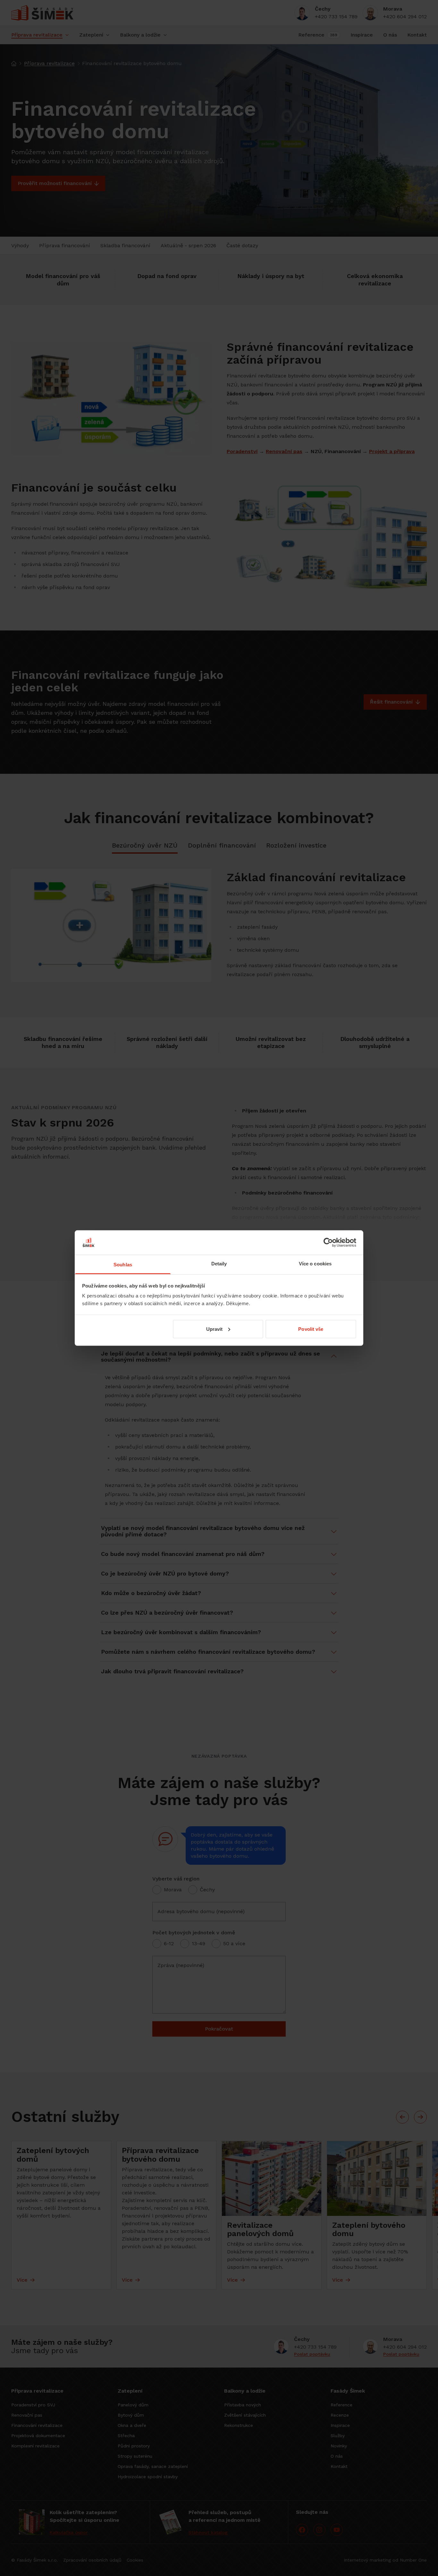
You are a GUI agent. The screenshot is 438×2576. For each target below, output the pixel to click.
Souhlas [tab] (123, 1265)
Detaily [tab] (219, 1264)
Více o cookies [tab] (315, 1264)
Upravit (215, 1329)
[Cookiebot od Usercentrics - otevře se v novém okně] (328, 1242)
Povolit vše (311, 1329)
